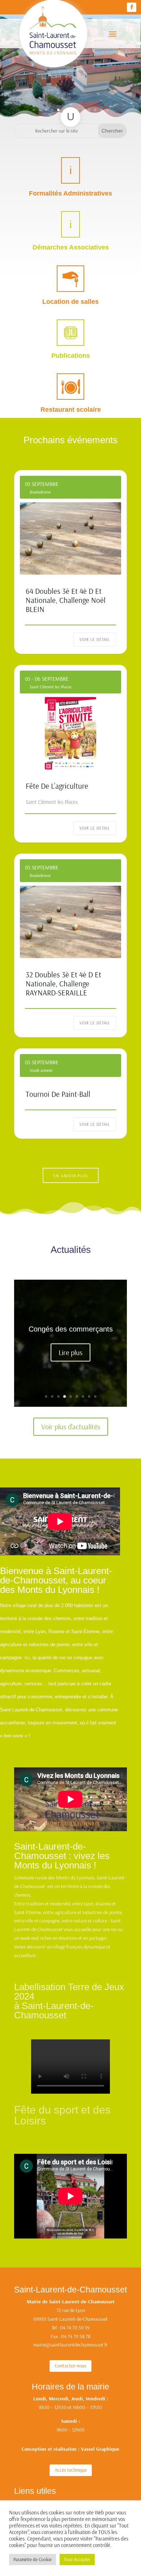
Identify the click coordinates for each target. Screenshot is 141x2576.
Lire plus (70, 1352)
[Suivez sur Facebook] (132, 7)
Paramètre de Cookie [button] (33, 2559)
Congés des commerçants (71, 1329)
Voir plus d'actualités (71, 1427)
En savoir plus (71, 1176)
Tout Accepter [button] (77, 2559)
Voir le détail (95, 639)
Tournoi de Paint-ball (58, 1094)
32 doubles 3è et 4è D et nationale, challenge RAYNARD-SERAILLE (63, 983)
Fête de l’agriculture (57, 786)
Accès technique (71, 2470)
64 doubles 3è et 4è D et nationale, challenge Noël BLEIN (66, 600)
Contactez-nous (70, 2366)
